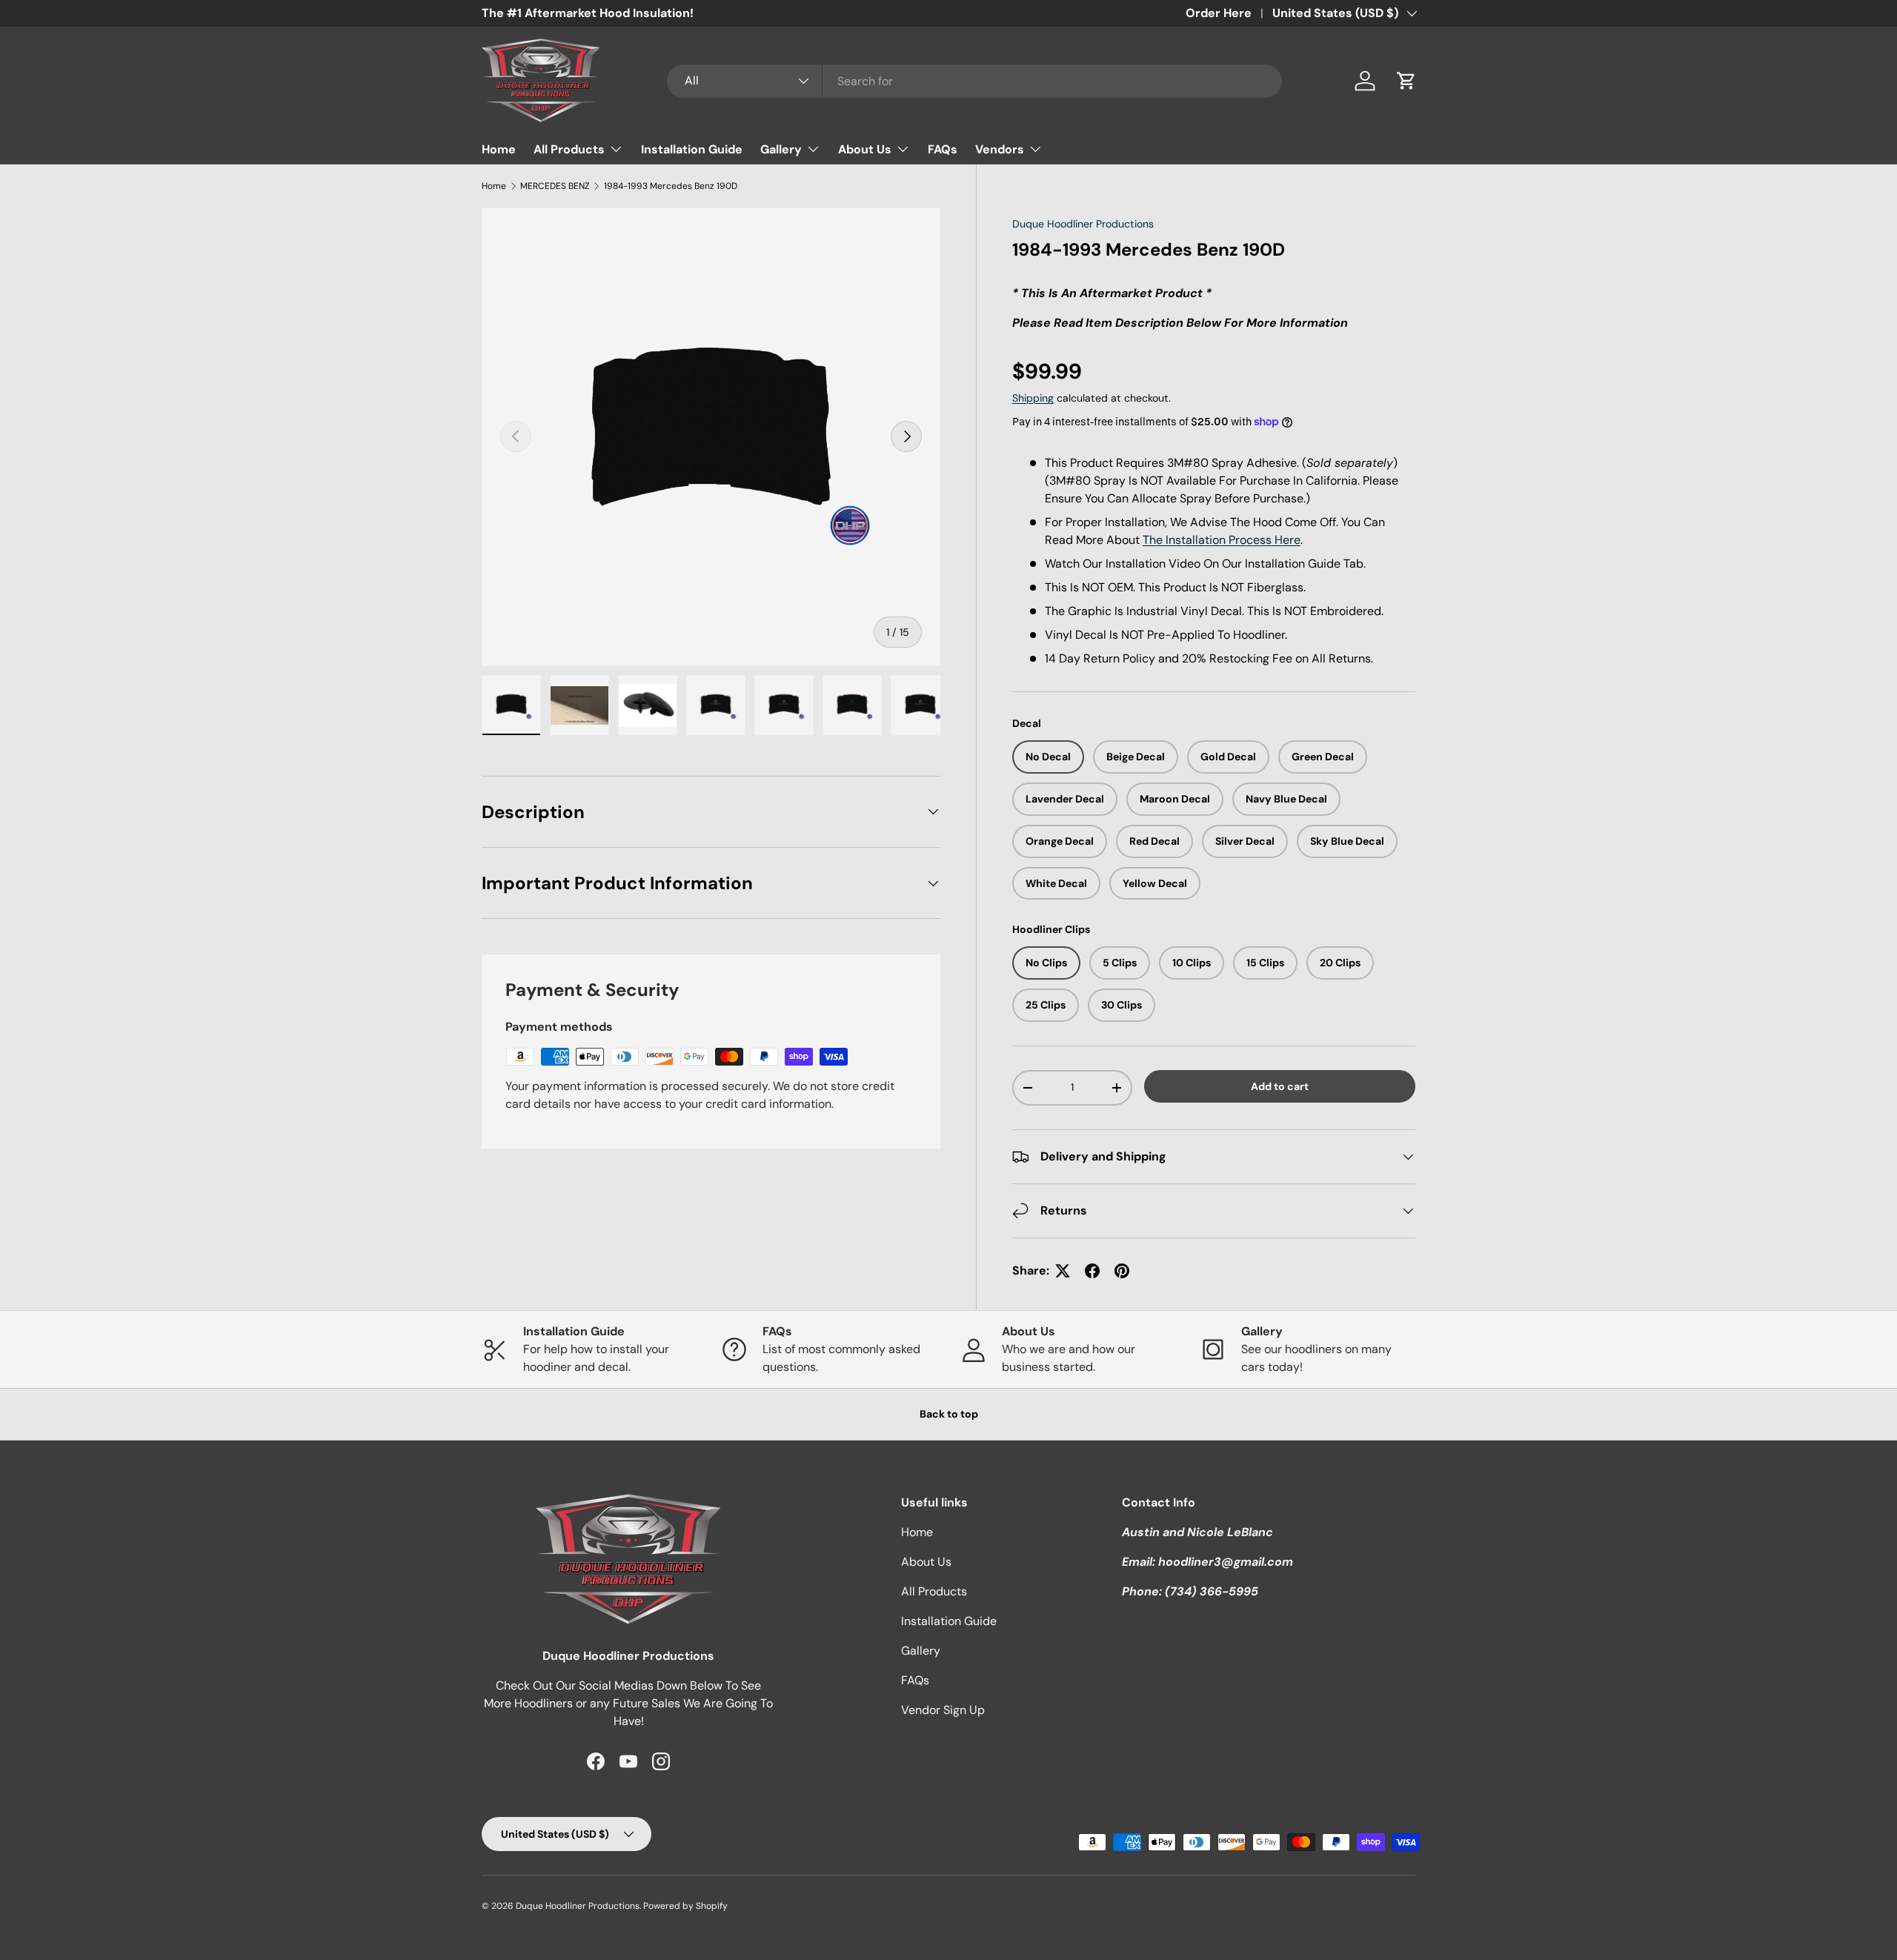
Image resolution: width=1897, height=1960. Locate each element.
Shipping (1033, 398)
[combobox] (974, 81)
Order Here (1219, 13)
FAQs (943, 149)
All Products (569, 149)
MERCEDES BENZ (555, 186)
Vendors (1000, 149)
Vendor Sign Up (943, 1710)
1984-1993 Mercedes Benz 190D (671, 186)
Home (499, 149)
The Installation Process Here (1222, 540)
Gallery (781, 149)
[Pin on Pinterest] (1122, 1271)
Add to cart (1280, 1086)
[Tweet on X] (1063, 1271)
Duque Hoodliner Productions (1083, 224)
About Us (865, 149)
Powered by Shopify (685, 1906)
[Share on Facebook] (1092, 1271)
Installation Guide (692, 149)
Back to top (949, 1414)
